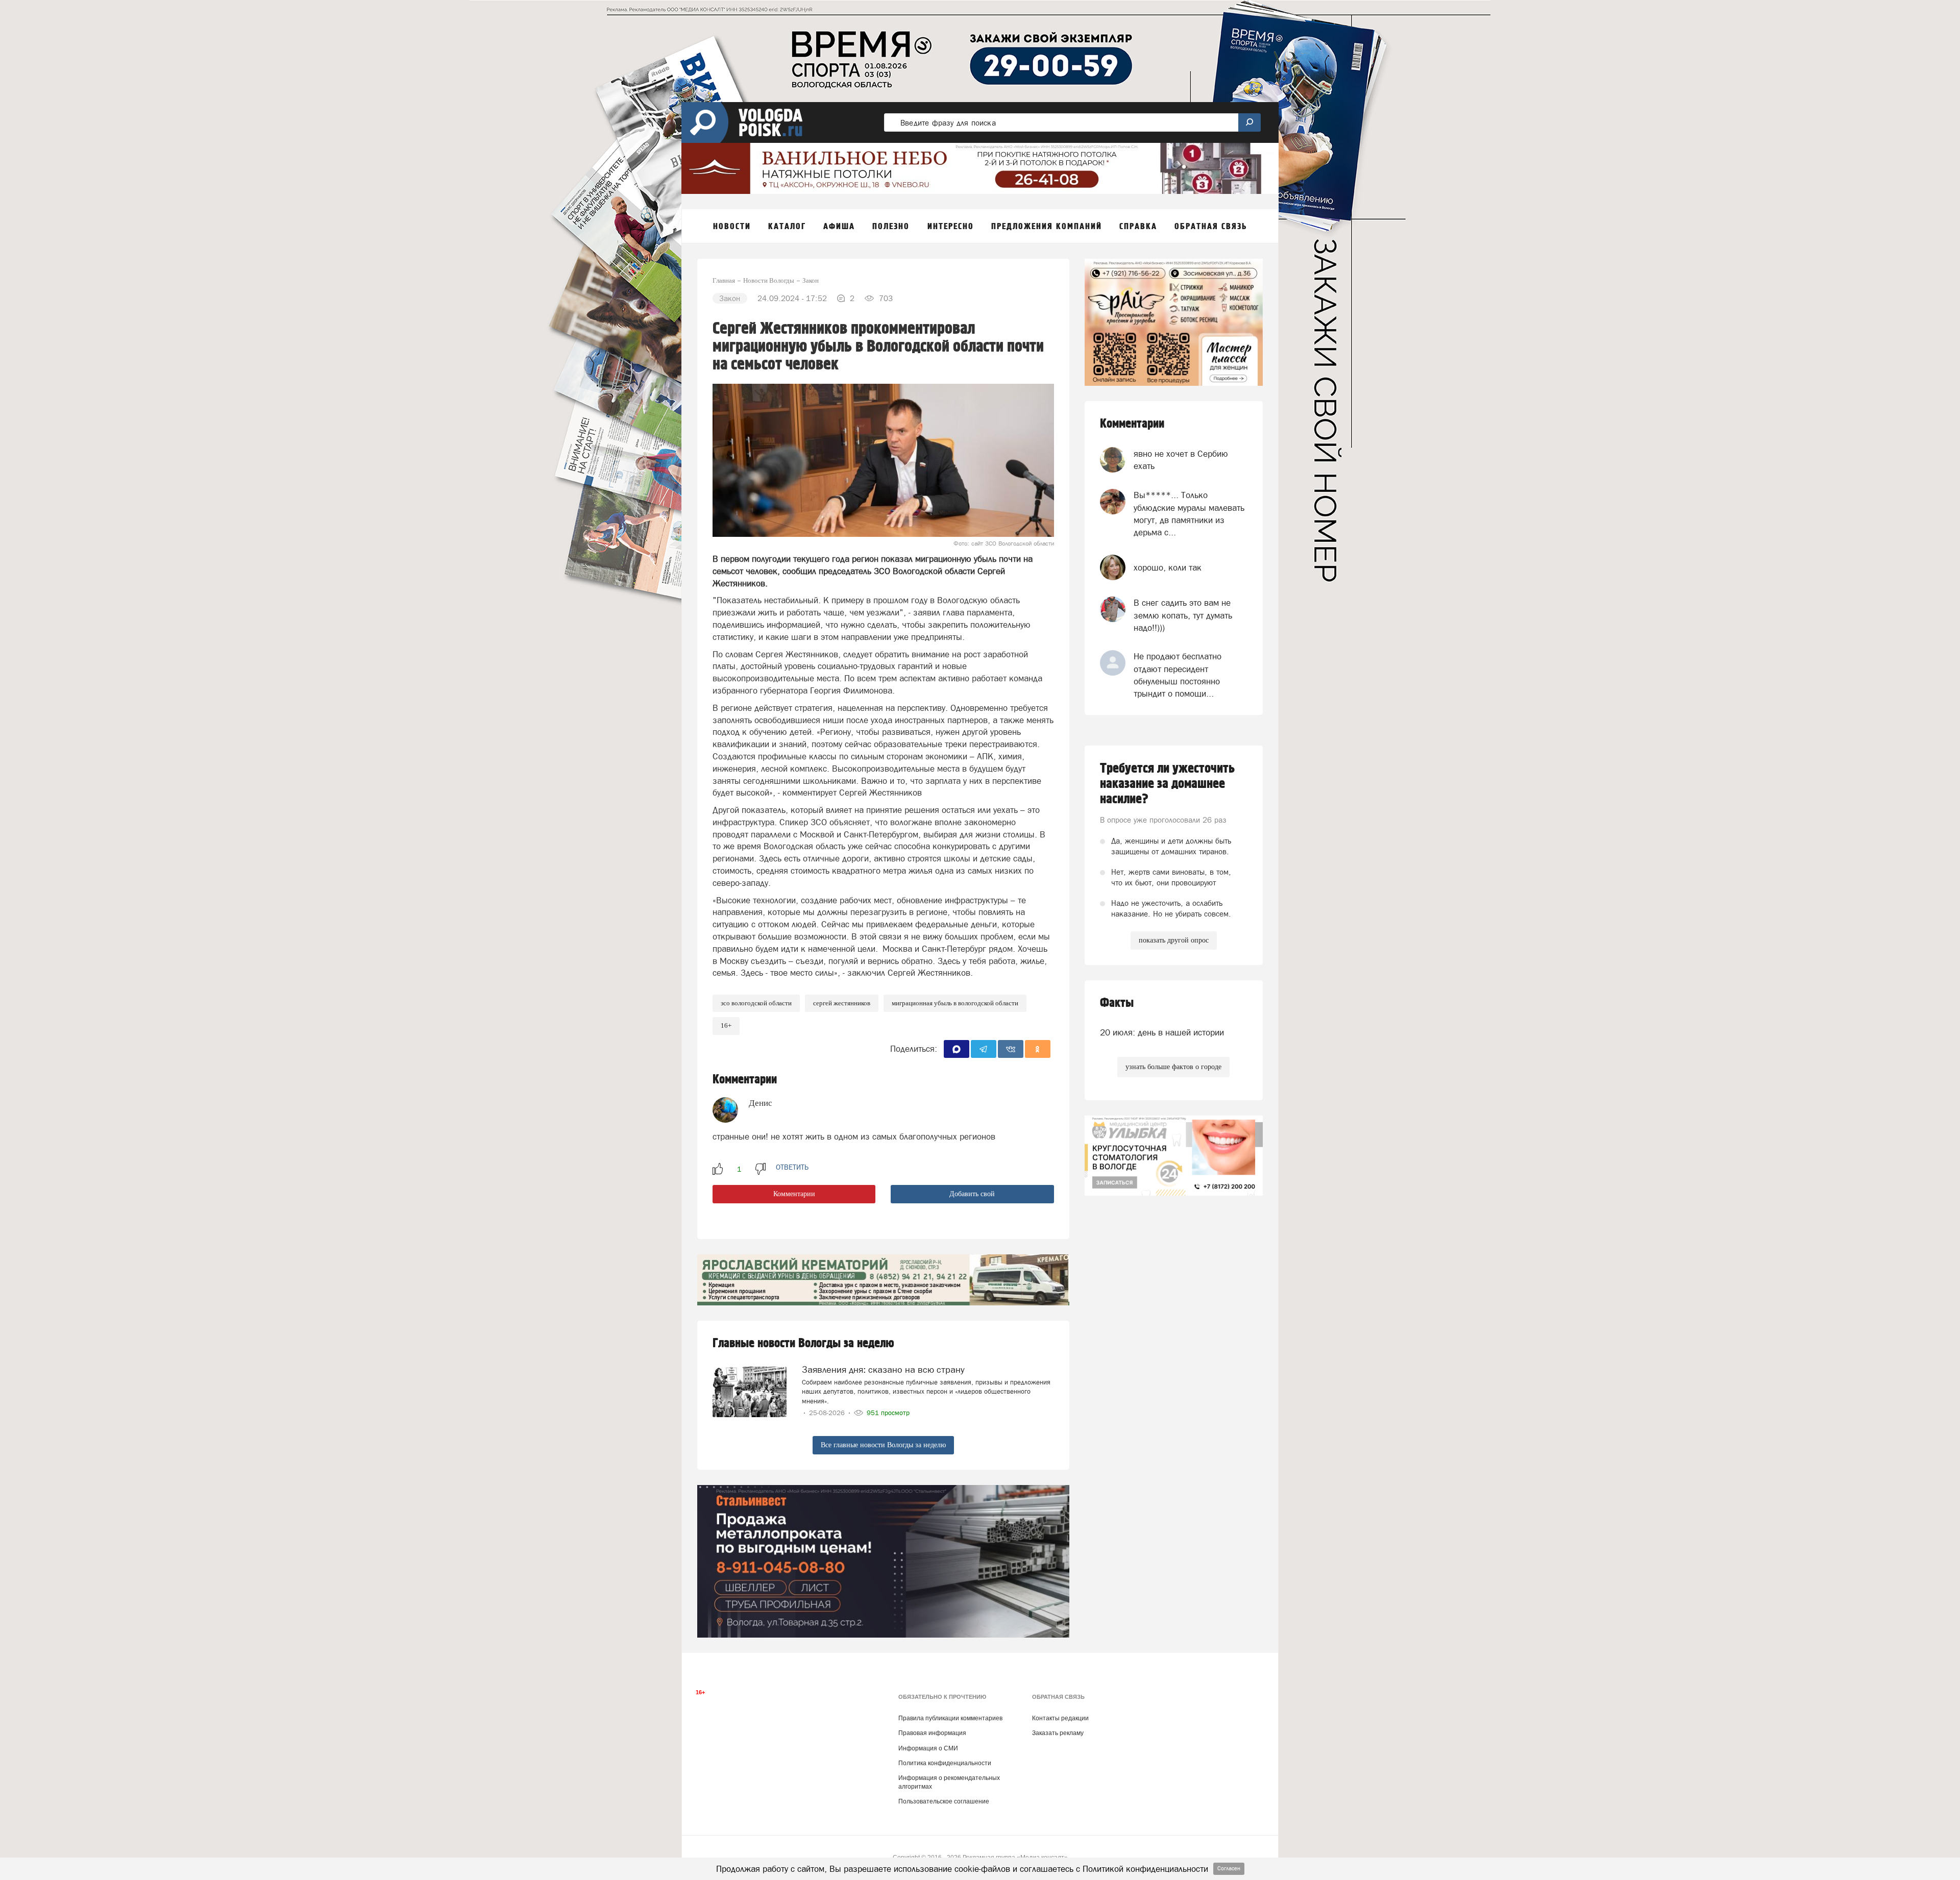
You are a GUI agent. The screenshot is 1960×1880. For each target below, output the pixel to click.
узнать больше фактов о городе (1173, 1067)
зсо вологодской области (756, 1003)
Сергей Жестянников (842, 1003)
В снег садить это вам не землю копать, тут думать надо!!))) (1183, 615)
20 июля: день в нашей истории (1162, 1032)
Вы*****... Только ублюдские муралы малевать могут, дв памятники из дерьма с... (1189, 514)
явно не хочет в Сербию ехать (1181, 460)
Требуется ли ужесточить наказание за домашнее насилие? (1167, 784)
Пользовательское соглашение (944, 1801)
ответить (792, 1167)
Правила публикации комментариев (950, 1718)
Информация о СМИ (928, 1748)
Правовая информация (932, 1733)
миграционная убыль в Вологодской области (955, 1003)
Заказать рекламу (1058, 1733)
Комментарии (794, 1194)
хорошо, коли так (1168, 567)
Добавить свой (972, 1194)
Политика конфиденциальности (945, 1763)
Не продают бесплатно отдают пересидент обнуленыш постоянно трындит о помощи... (1178, 675)
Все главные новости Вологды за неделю (883, 1445)
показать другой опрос (1174, 940)
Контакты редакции (1060, 1718)
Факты (1117, 1003)
